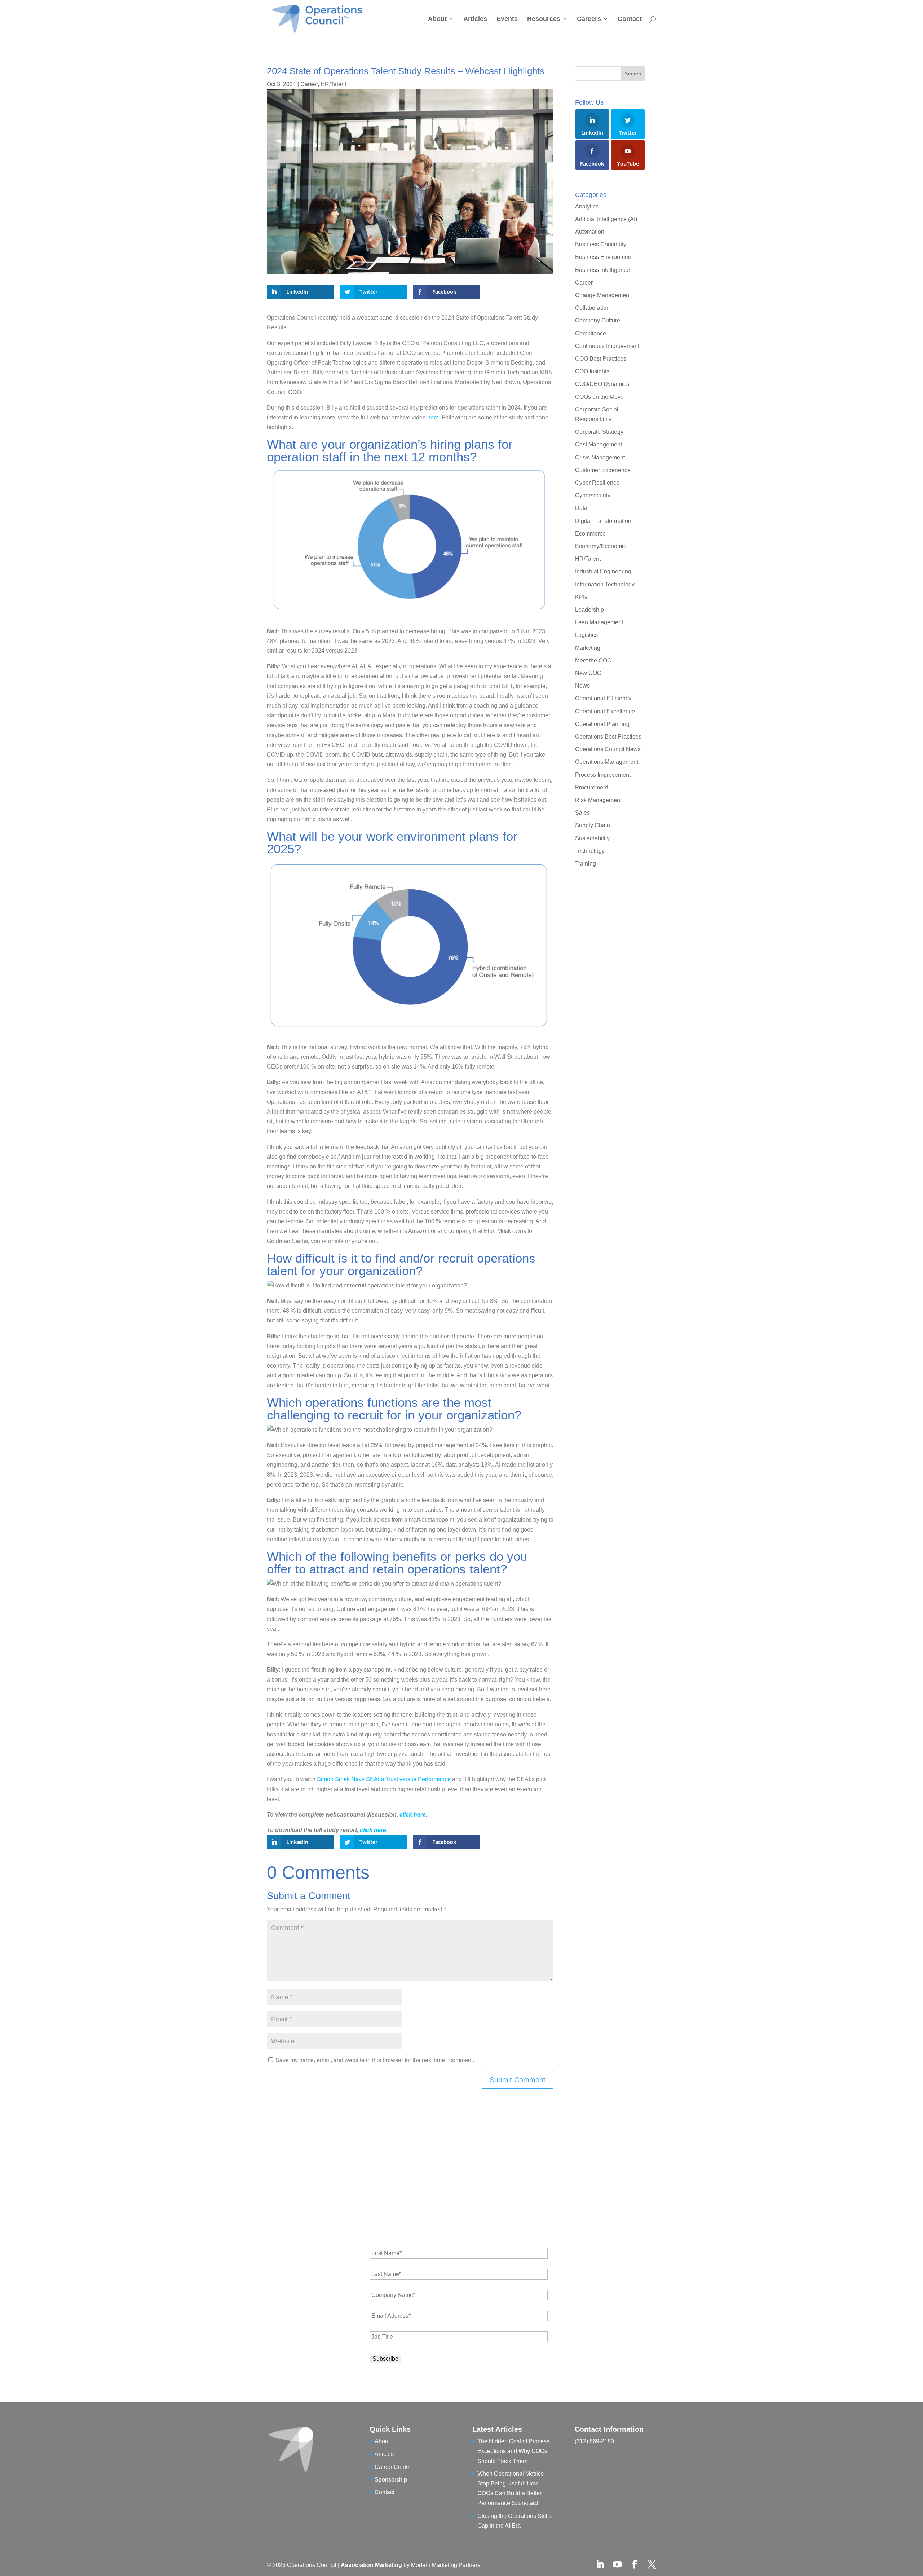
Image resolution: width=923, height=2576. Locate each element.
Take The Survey (519, 1333)
